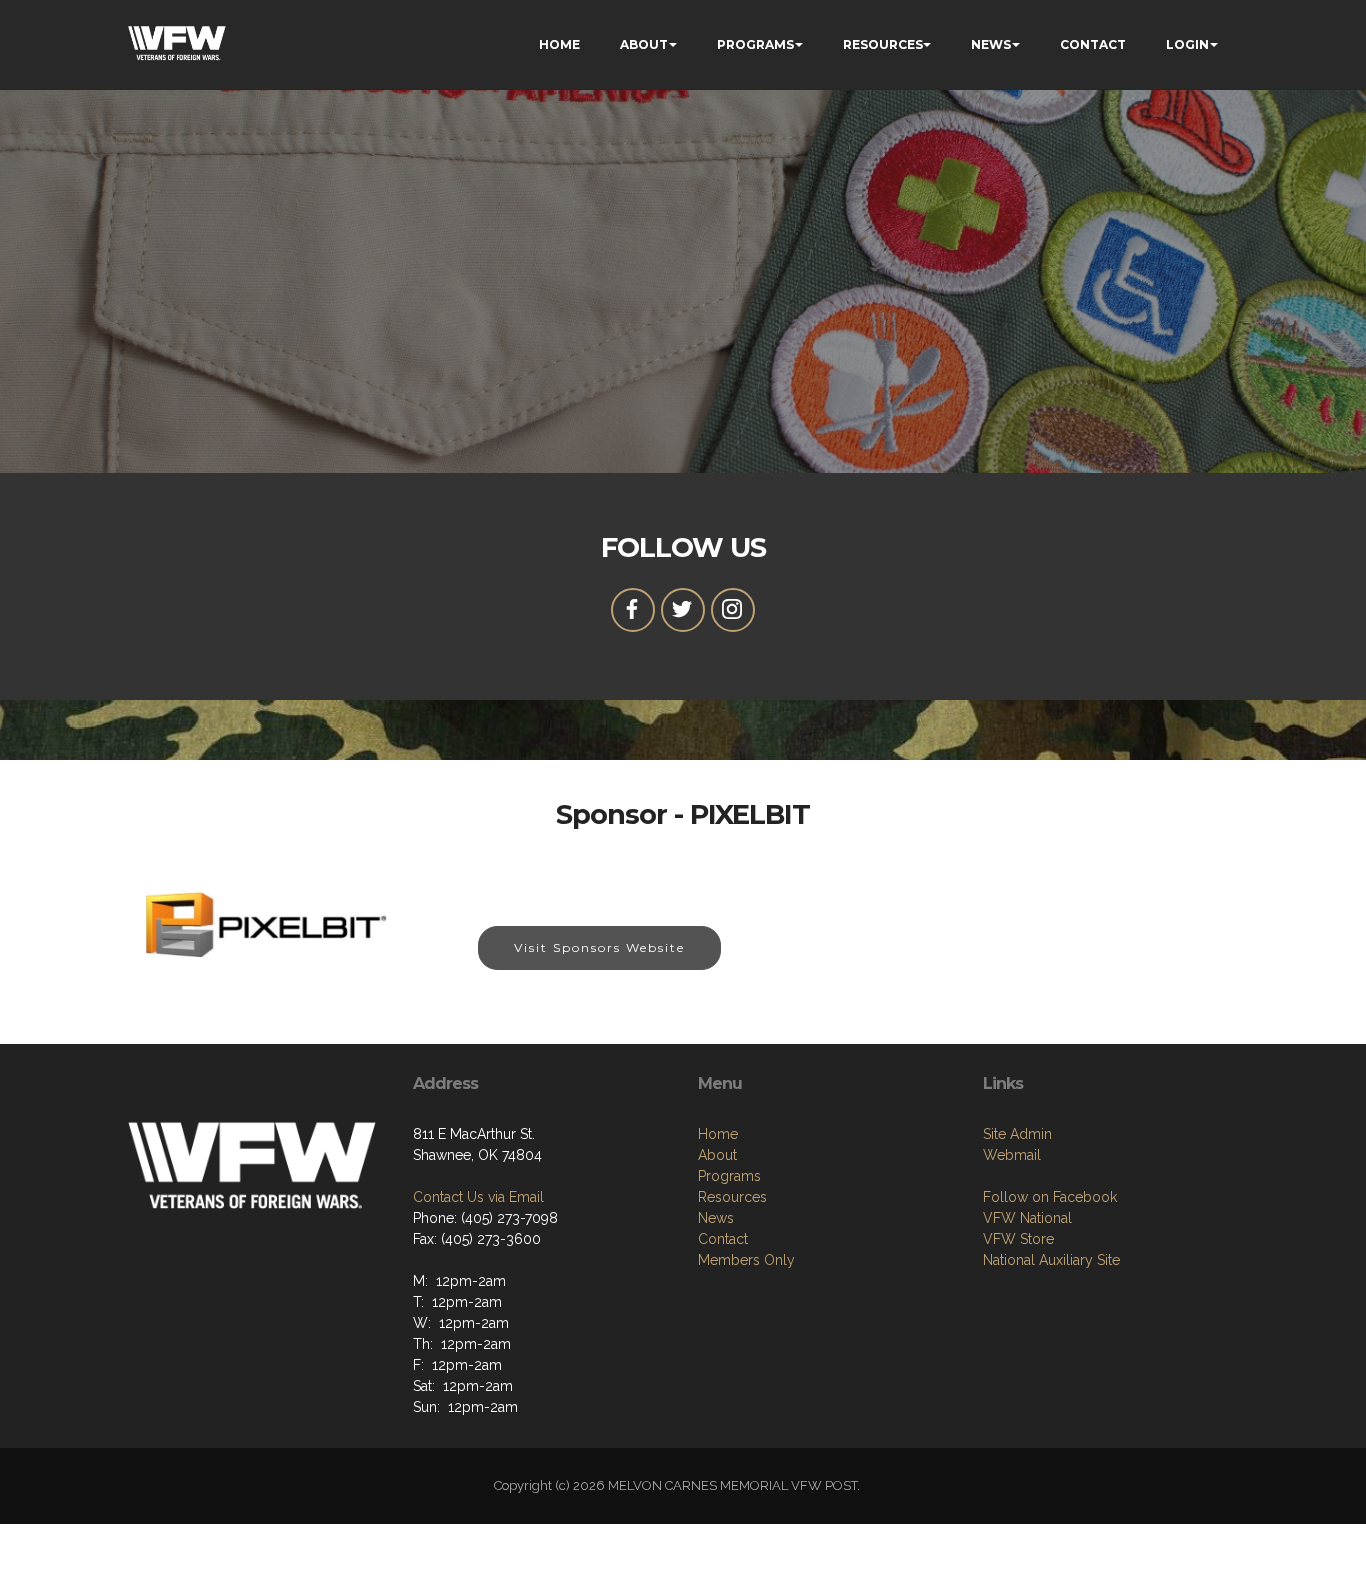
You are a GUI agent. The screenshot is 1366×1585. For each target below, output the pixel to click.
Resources (732, 1197)
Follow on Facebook (1050, 1197)
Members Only (746, 1260)
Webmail (1012, 1155)
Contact (723, 1239)
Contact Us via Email (478, 1197)
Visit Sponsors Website (599, 947)
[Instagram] (733, 610)
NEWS (991, 44)
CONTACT (1093, 44)
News (716, 1218)
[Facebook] (633, 610)
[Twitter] (683, 610)
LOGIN (1187, 44)
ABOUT (644, 44)
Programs (729, 1176)
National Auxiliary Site (1051, 1260)
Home (718, 1134)
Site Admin (1017, 1134)
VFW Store (1018, 1239)
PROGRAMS (755, 44)
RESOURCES (883, 44)
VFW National (1027, 1218)
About (717, 1155)
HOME (559, 44)
